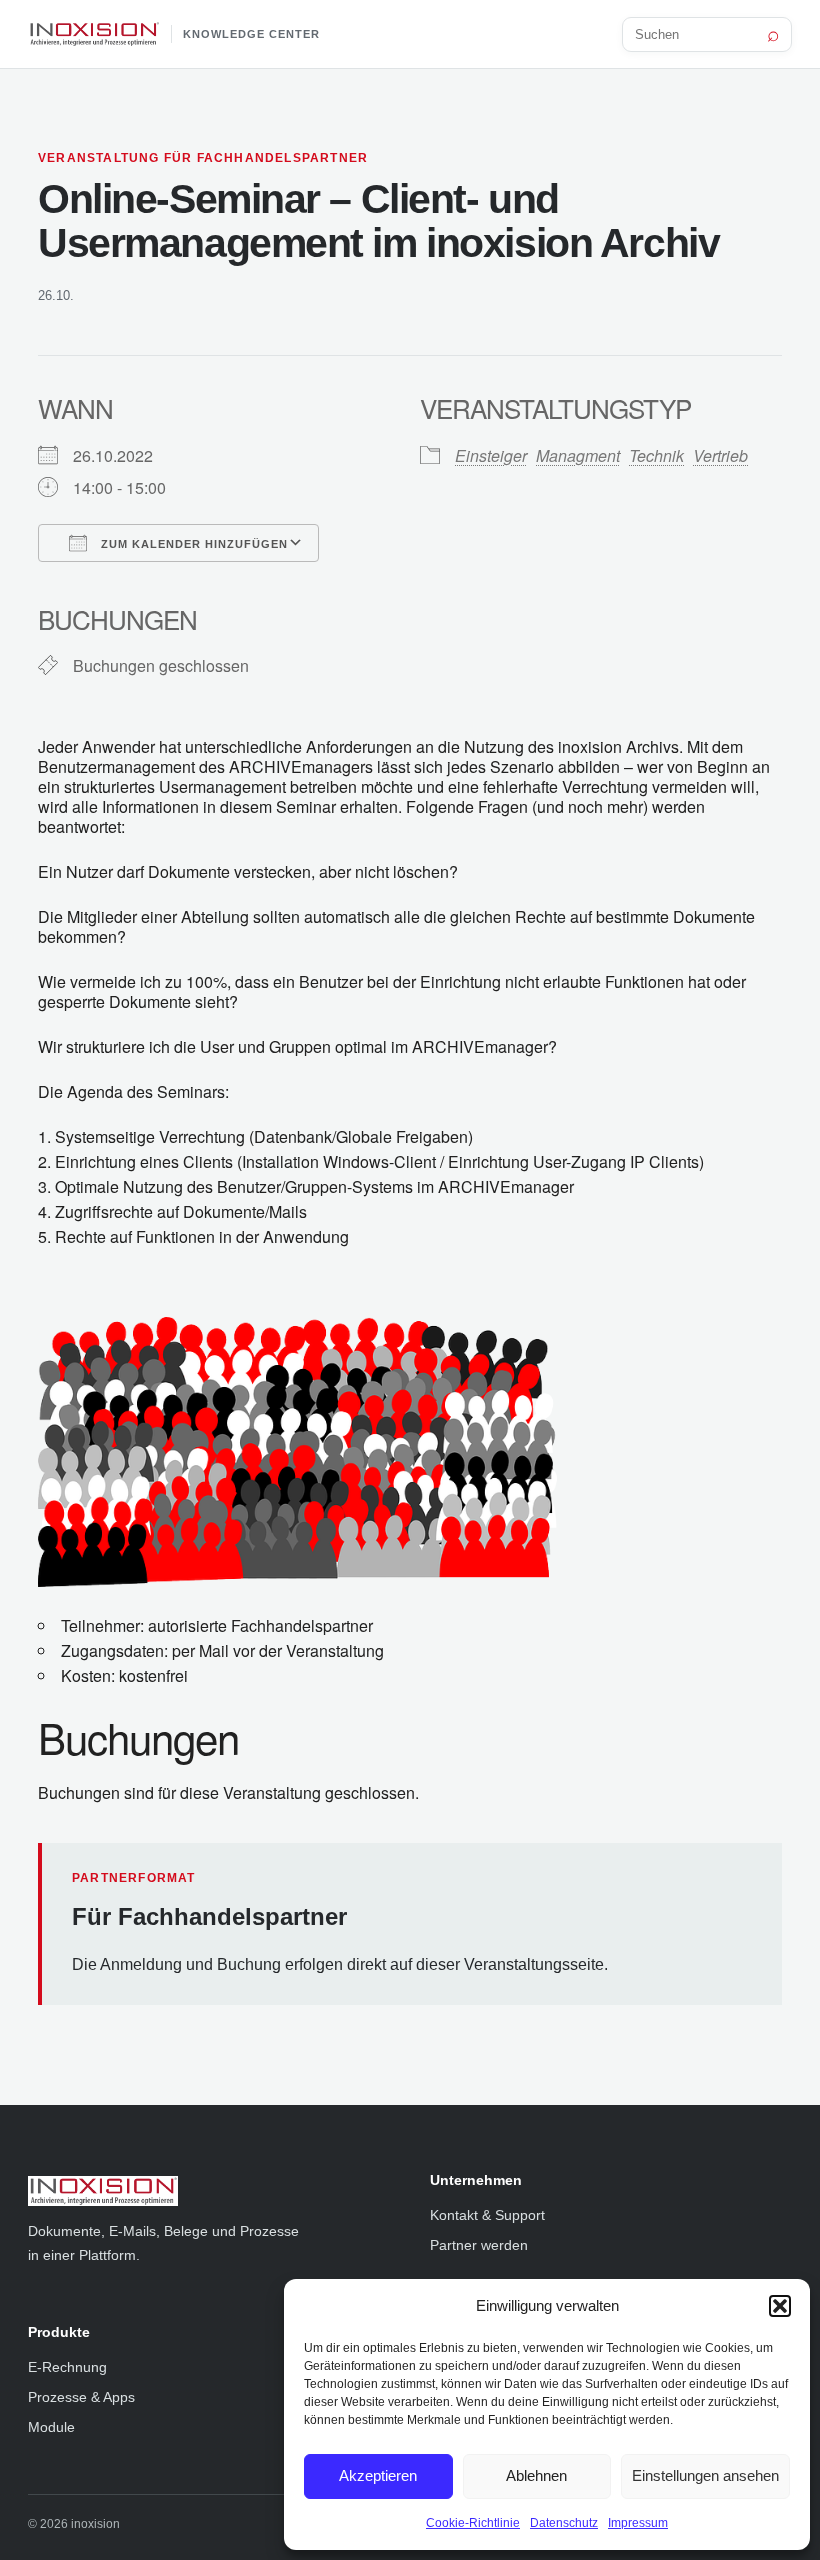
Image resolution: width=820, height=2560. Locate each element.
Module (51, 2427)
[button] (780, 2306)
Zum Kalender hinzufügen (192, 544)
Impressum (638, 2523)
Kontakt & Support (487, 2215)
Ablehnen (536, 2475)
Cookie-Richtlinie (473, 2523)
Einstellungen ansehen (705, 2475)
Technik (656, 455)
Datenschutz (564, 2523)
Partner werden (479, 2245)
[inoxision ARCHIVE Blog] (209, 2191)
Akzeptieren (378, 2475)
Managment (578, 455)
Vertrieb (720, 455)
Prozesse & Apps (81, 2397)
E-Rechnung (67, 2367)
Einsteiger (491, 455)
